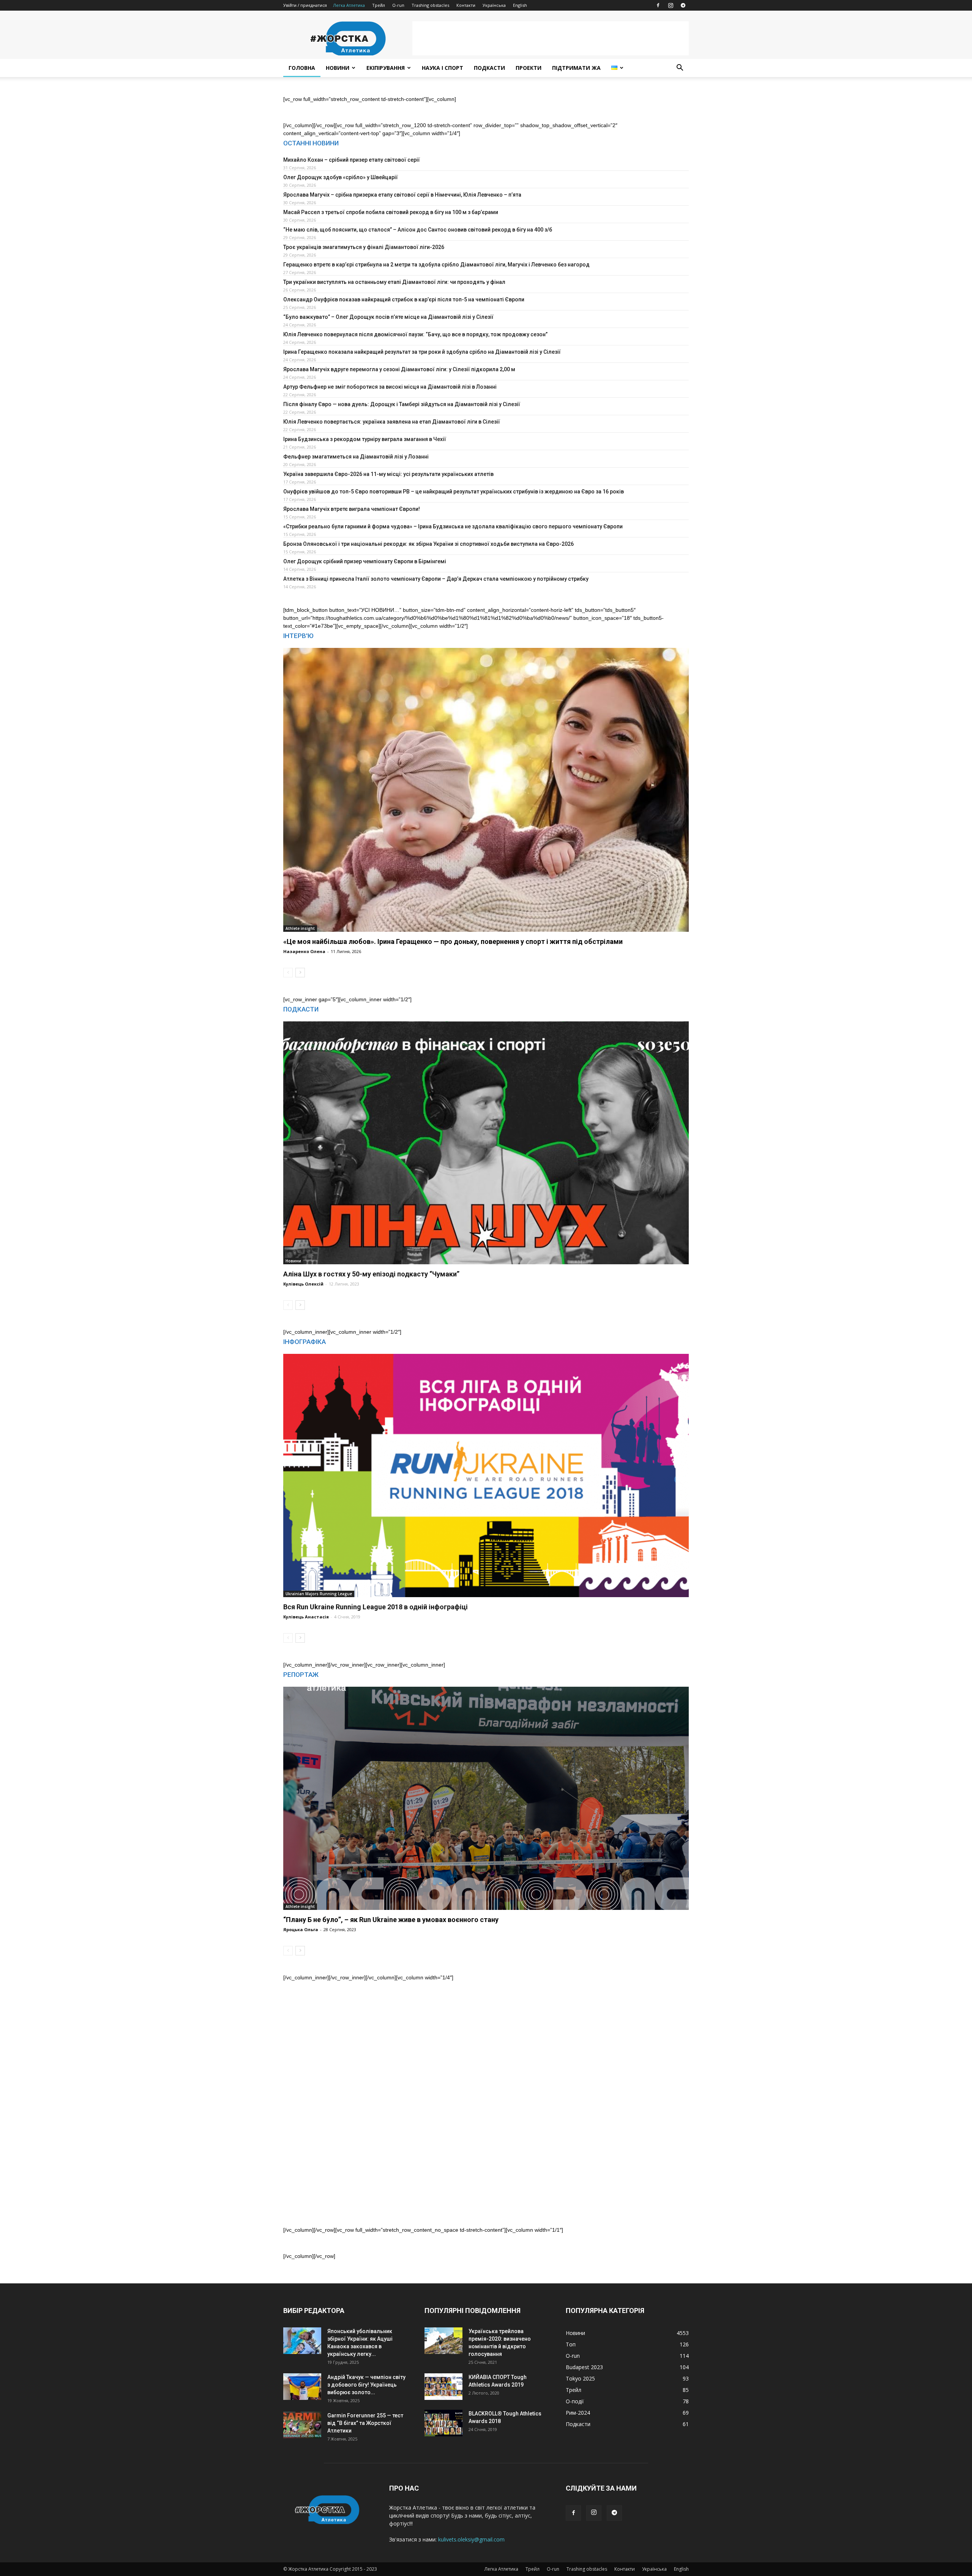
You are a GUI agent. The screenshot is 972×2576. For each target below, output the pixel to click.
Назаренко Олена (304, 951)
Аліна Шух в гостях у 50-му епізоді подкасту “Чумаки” (371, 1274)
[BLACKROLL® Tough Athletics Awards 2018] (443, 2423)
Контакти (466, 5)
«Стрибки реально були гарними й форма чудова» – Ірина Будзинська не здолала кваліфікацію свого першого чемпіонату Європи (453, 526)
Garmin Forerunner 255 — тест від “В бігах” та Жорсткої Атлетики (365, 2423)
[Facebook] (658, 5)
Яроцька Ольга (301, 1929)
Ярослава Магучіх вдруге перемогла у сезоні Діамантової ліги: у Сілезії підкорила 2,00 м (399, 369)
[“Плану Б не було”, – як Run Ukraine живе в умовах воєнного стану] (486, 1798)
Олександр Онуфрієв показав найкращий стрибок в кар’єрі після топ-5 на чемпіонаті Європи (404, 299)
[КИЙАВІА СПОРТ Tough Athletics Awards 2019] (443, 2387)
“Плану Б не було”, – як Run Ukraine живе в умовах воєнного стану (391, 1920)
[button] (680, 69)
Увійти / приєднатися (305, 5)
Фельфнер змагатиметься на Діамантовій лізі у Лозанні (356, 457)
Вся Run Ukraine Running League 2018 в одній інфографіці (376, 1607)
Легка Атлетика (349, 5)
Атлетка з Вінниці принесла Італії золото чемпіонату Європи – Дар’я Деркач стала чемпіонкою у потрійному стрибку (436, 579)
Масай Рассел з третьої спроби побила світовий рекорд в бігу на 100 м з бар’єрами (391, 212)
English (520, 5)
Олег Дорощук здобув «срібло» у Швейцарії (341, 177)
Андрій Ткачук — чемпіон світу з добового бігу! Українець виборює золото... (366, 2385)
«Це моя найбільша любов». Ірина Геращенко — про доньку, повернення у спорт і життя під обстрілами (453, 941)
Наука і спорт (443, 68)
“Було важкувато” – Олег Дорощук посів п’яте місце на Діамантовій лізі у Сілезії (388, 317)
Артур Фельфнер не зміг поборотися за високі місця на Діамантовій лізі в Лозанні (390, 387)
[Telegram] (683, 5)
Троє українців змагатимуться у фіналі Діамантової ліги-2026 (364, 247)
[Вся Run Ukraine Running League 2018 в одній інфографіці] (486, 1475)
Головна (302, 68)
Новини (338, 68)
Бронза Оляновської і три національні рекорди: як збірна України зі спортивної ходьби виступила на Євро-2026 (428, 544)
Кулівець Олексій (303, 1284)
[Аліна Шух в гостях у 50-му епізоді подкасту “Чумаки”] (486, 1143)
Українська (494, 5)
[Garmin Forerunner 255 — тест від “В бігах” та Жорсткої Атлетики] (302, 2425)
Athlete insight (300, 928)
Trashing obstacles (430, 5)
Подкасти (489, 68)
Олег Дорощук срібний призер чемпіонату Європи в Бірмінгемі (365, 561)
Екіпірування (386, 68)
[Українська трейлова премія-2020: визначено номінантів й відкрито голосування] (443, 2341)
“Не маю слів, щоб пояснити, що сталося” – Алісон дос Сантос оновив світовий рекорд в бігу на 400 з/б (418, 230)
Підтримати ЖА (576, 68)
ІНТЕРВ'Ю (298, 636)
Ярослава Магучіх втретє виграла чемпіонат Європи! (352, 509)
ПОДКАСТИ (301, 1009)
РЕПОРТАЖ (301, 1675)
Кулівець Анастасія (306, 1617)
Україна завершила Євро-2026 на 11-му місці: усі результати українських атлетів (388, 474)
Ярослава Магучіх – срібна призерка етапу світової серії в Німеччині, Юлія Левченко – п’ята (402, 195)
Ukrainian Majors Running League (319, 1594)
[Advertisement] (551, 38)
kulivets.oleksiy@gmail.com (471, 2539)
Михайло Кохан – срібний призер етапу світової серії (352, 160)
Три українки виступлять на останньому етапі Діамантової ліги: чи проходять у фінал (394, 282)
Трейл (379, 5)
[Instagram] (671, 5)
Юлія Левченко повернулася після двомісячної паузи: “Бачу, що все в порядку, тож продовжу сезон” (415, 334)
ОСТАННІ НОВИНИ (311, 143)
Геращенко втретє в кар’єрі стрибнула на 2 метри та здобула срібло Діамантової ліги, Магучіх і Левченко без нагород (436, 265)
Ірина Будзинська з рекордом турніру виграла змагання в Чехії (365, 439)
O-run (398, 5)
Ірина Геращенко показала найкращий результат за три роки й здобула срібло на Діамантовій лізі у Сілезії (422, 352)
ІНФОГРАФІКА (305, 1342)
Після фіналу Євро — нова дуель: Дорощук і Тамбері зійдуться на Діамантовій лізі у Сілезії (402, 404)
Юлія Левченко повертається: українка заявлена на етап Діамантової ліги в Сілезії (392, 422)
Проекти (529, 68)
